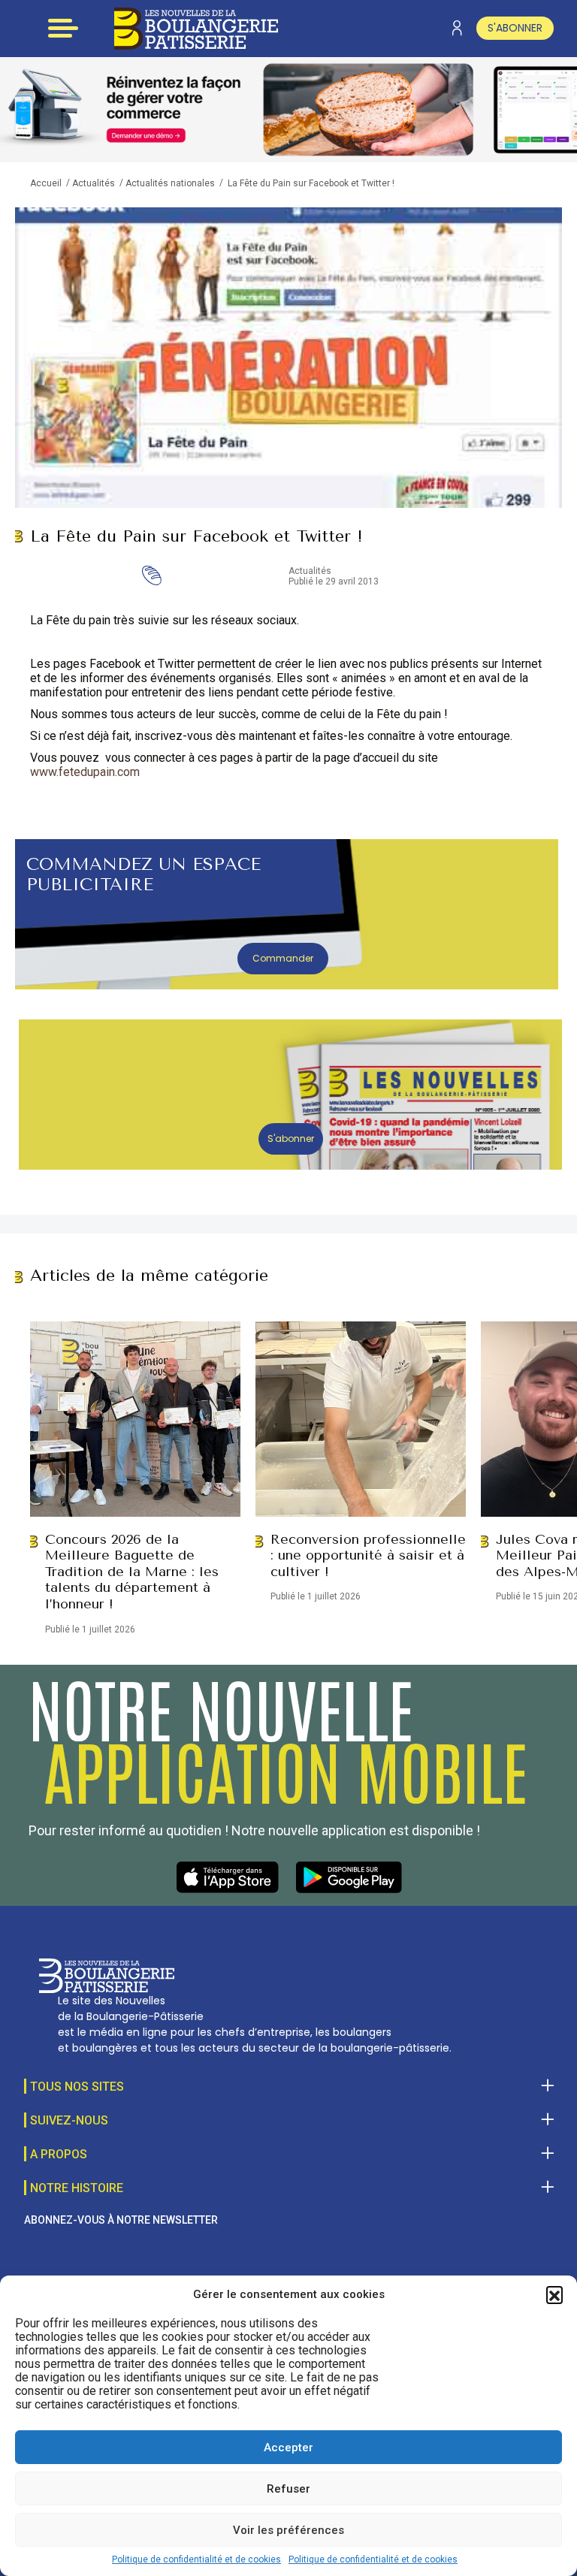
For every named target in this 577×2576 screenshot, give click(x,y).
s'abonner (515, 28)
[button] (554, 2294)
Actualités (94, 183)
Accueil (46, 183)
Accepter (288, 2448)
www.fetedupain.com (85, 772)
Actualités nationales (170, 183)
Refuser (288, 2489)
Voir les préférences (288, 2530)
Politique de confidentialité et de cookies (196, 2559)
